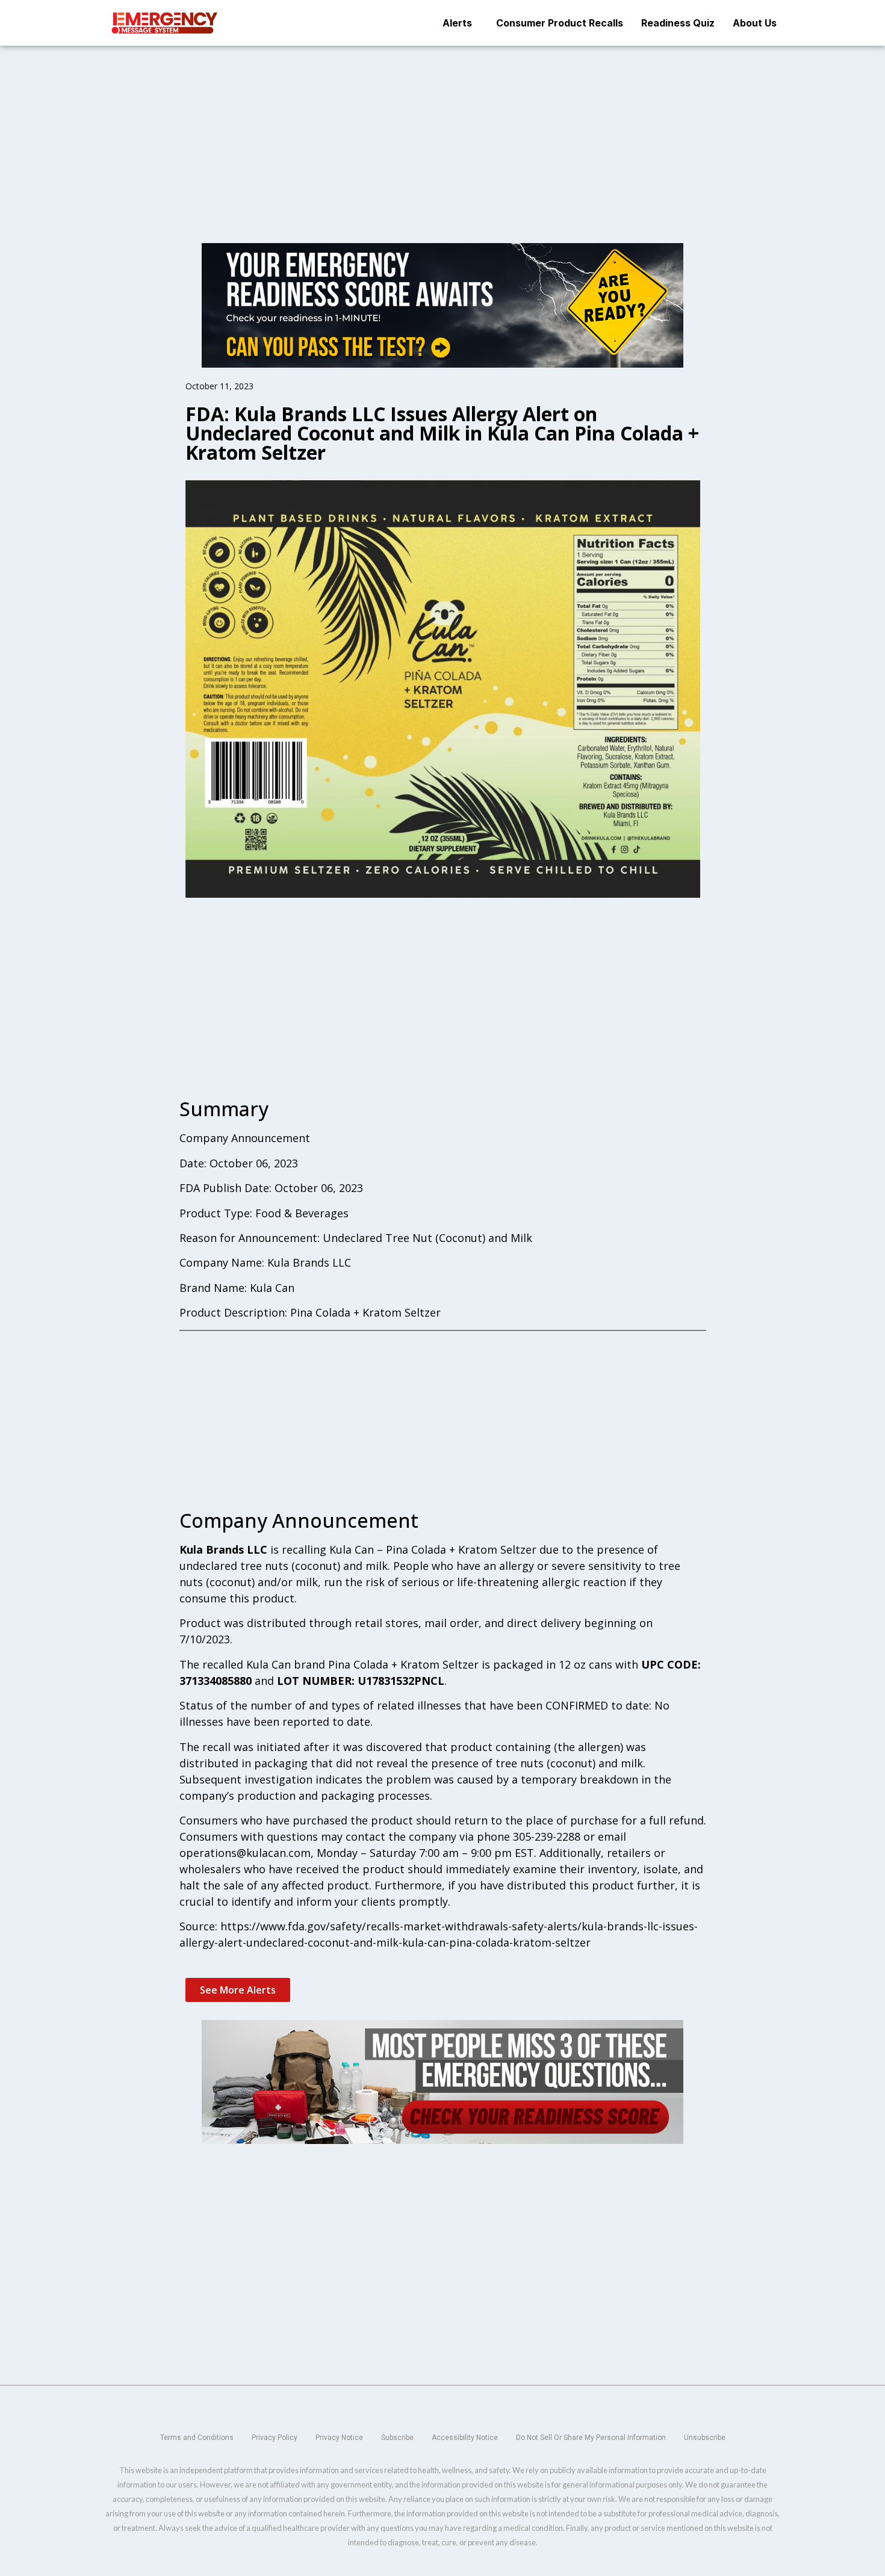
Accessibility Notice (465, 2438)
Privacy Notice (339, 2438)
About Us (755, 23)
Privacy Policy (275, 2438)
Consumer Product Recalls (560, 23)
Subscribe (397, 2438)
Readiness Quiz (678, 23)
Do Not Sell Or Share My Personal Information (591, 2438)
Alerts (457, 23)
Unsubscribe (705, 2438)
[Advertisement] (442, 135)
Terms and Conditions (197, 2438)
